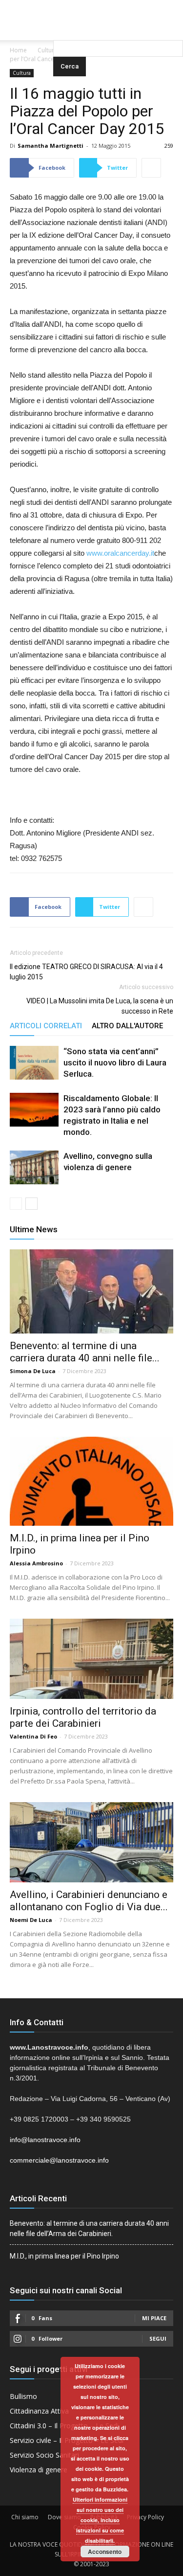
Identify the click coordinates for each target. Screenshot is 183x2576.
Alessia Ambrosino (36, 1563)
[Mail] (92, 7)
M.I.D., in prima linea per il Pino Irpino (64, 2256)
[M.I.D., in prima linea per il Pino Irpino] (91, 1481)
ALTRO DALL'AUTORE (127, 1026)
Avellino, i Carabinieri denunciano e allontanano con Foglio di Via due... (89, 1901)
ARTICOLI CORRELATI (46, 1026)
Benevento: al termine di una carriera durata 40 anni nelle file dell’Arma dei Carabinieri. (89, 2228)
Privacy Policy (145, 2517)
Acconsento (105, 2552)
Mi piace (154, 2318)
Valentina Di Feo (33, 1736)
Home (18, 50)
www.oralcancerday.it (120, 553)
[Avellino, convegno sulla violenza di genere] (34, 1167)
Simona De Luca (33, 1371)
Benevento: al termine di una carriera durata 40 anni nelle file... (85, 1352)
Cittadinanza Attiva (39, 2411)
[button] (118, 27)
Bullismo (23, 2396)
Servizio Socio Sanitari (44, 2455)
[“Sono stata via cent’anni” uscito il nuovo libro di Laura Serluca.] (34, 1063)
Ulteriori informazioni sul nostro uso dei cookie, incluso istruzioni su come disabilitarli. (100, 2520)
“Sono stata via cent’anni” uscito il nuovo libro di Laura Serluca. (115, 1062)
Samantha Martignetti (51, 146)
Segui (158, 2339)
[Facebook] (72, 7)
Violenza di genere (39, 2470)
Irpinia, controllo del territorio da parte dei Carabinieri (83, 1717)
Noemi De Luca (31, 1920)
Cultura (48, 50)
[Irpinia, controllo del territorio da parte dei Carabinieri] (91, 1659)
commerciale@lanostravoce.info (59, 2160)
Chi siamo (25, 2517)
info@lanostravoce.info (45, 2140)
